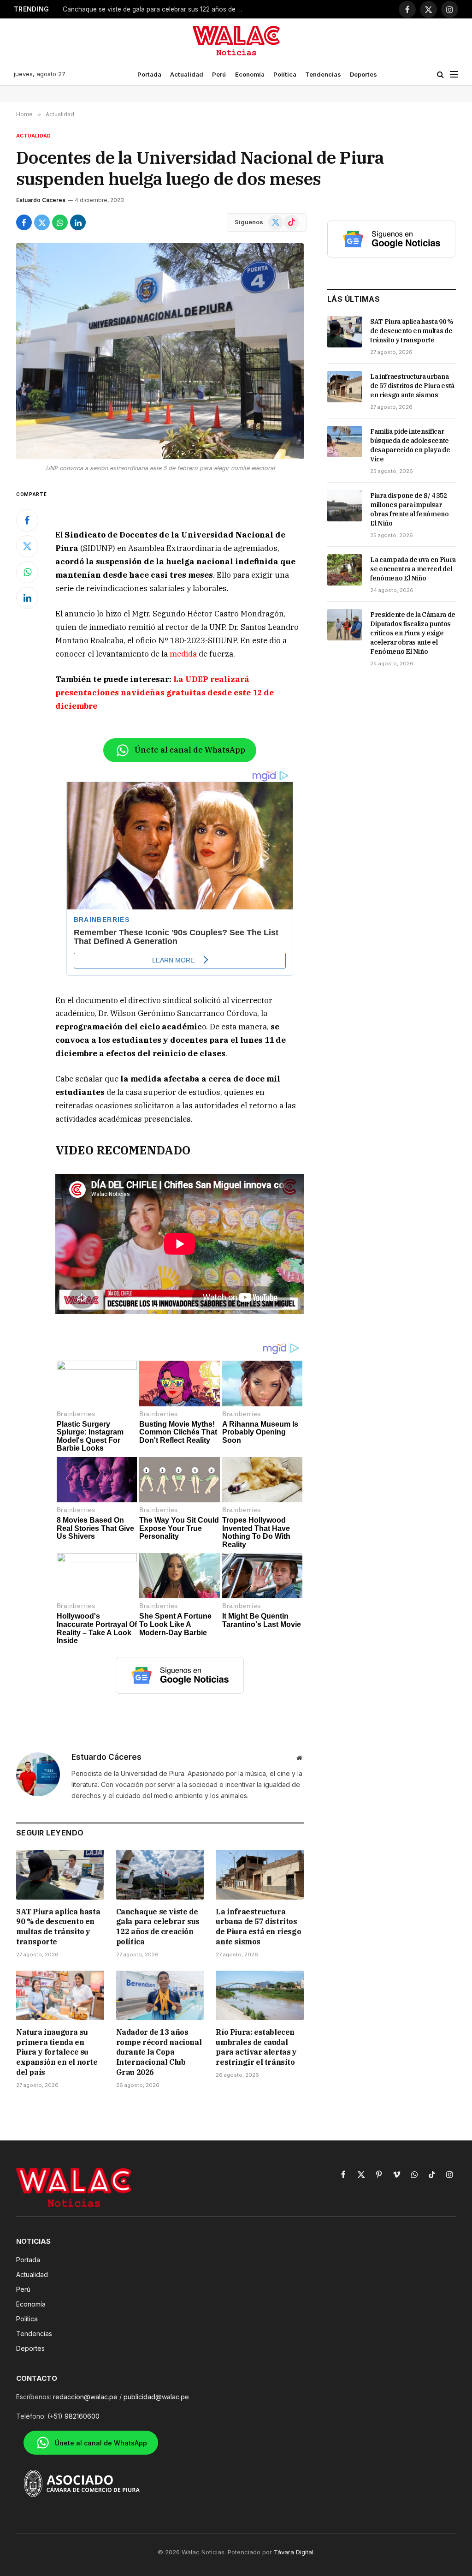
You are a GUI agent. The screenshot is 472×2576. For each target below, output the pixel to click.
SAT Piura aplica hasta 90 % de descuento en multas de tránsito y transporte (58, 1927)
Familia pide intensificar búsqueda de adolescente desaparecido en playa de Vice (410, 445)
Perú (219, 74)
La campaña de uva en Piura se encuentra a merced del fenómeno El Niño (413, 569)
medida (183, 654)
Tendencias (323, 74)
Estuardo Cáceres (41, 200)
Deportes (363, 74)
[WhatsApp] (27, 572)
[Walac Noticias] (236, 41)
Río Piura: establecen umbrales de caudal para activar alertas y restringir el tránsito (256, 2047)
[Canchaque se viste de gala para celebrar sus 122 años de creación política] (160, 1874)
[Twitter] (27, 546)
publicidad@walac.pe (156, 2397)
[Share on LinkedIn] (78, 222)
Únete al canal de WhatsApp (190, 750)
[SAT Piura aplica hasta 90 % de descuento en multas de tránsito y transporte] (60, 1874)
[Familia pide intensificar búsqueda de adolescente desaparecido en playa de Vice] (345, 442)
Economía (250, 74)
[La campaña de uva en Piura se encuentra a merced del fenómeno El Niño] (345, 570)
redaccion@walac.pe (85, 2397)
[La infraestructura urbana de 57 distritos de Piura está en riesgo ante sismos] (260, 1874)
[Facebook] (27, 520)
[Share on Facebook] (24, 222)
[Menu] (454, 75)
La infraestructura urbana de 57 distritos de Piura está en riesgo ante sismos (155, 9)
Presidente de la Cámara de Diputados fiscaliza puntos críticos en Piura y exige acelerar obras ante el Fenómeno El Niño (413, 633)
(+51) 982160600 (74, 2416)
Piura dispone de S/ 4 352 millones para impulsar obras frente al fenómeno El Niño (410, 509)
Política (285, 74)
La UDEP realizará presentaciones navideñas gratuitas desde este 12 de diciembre (165, 693)
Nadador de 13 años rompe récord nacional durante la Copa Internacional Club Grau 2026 (159, 2052)
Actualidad (187, 74)
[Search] (440, 75)
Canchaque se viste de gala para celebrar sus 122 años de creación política (158, 1927)
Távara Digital (294, 2552)
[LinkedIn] (27, 598)
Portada (149, 74)
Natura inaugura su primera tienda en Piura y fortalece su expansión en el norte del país (57, 2052)
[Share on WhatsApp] (60, 222)
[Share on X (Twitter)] (42, 222)
